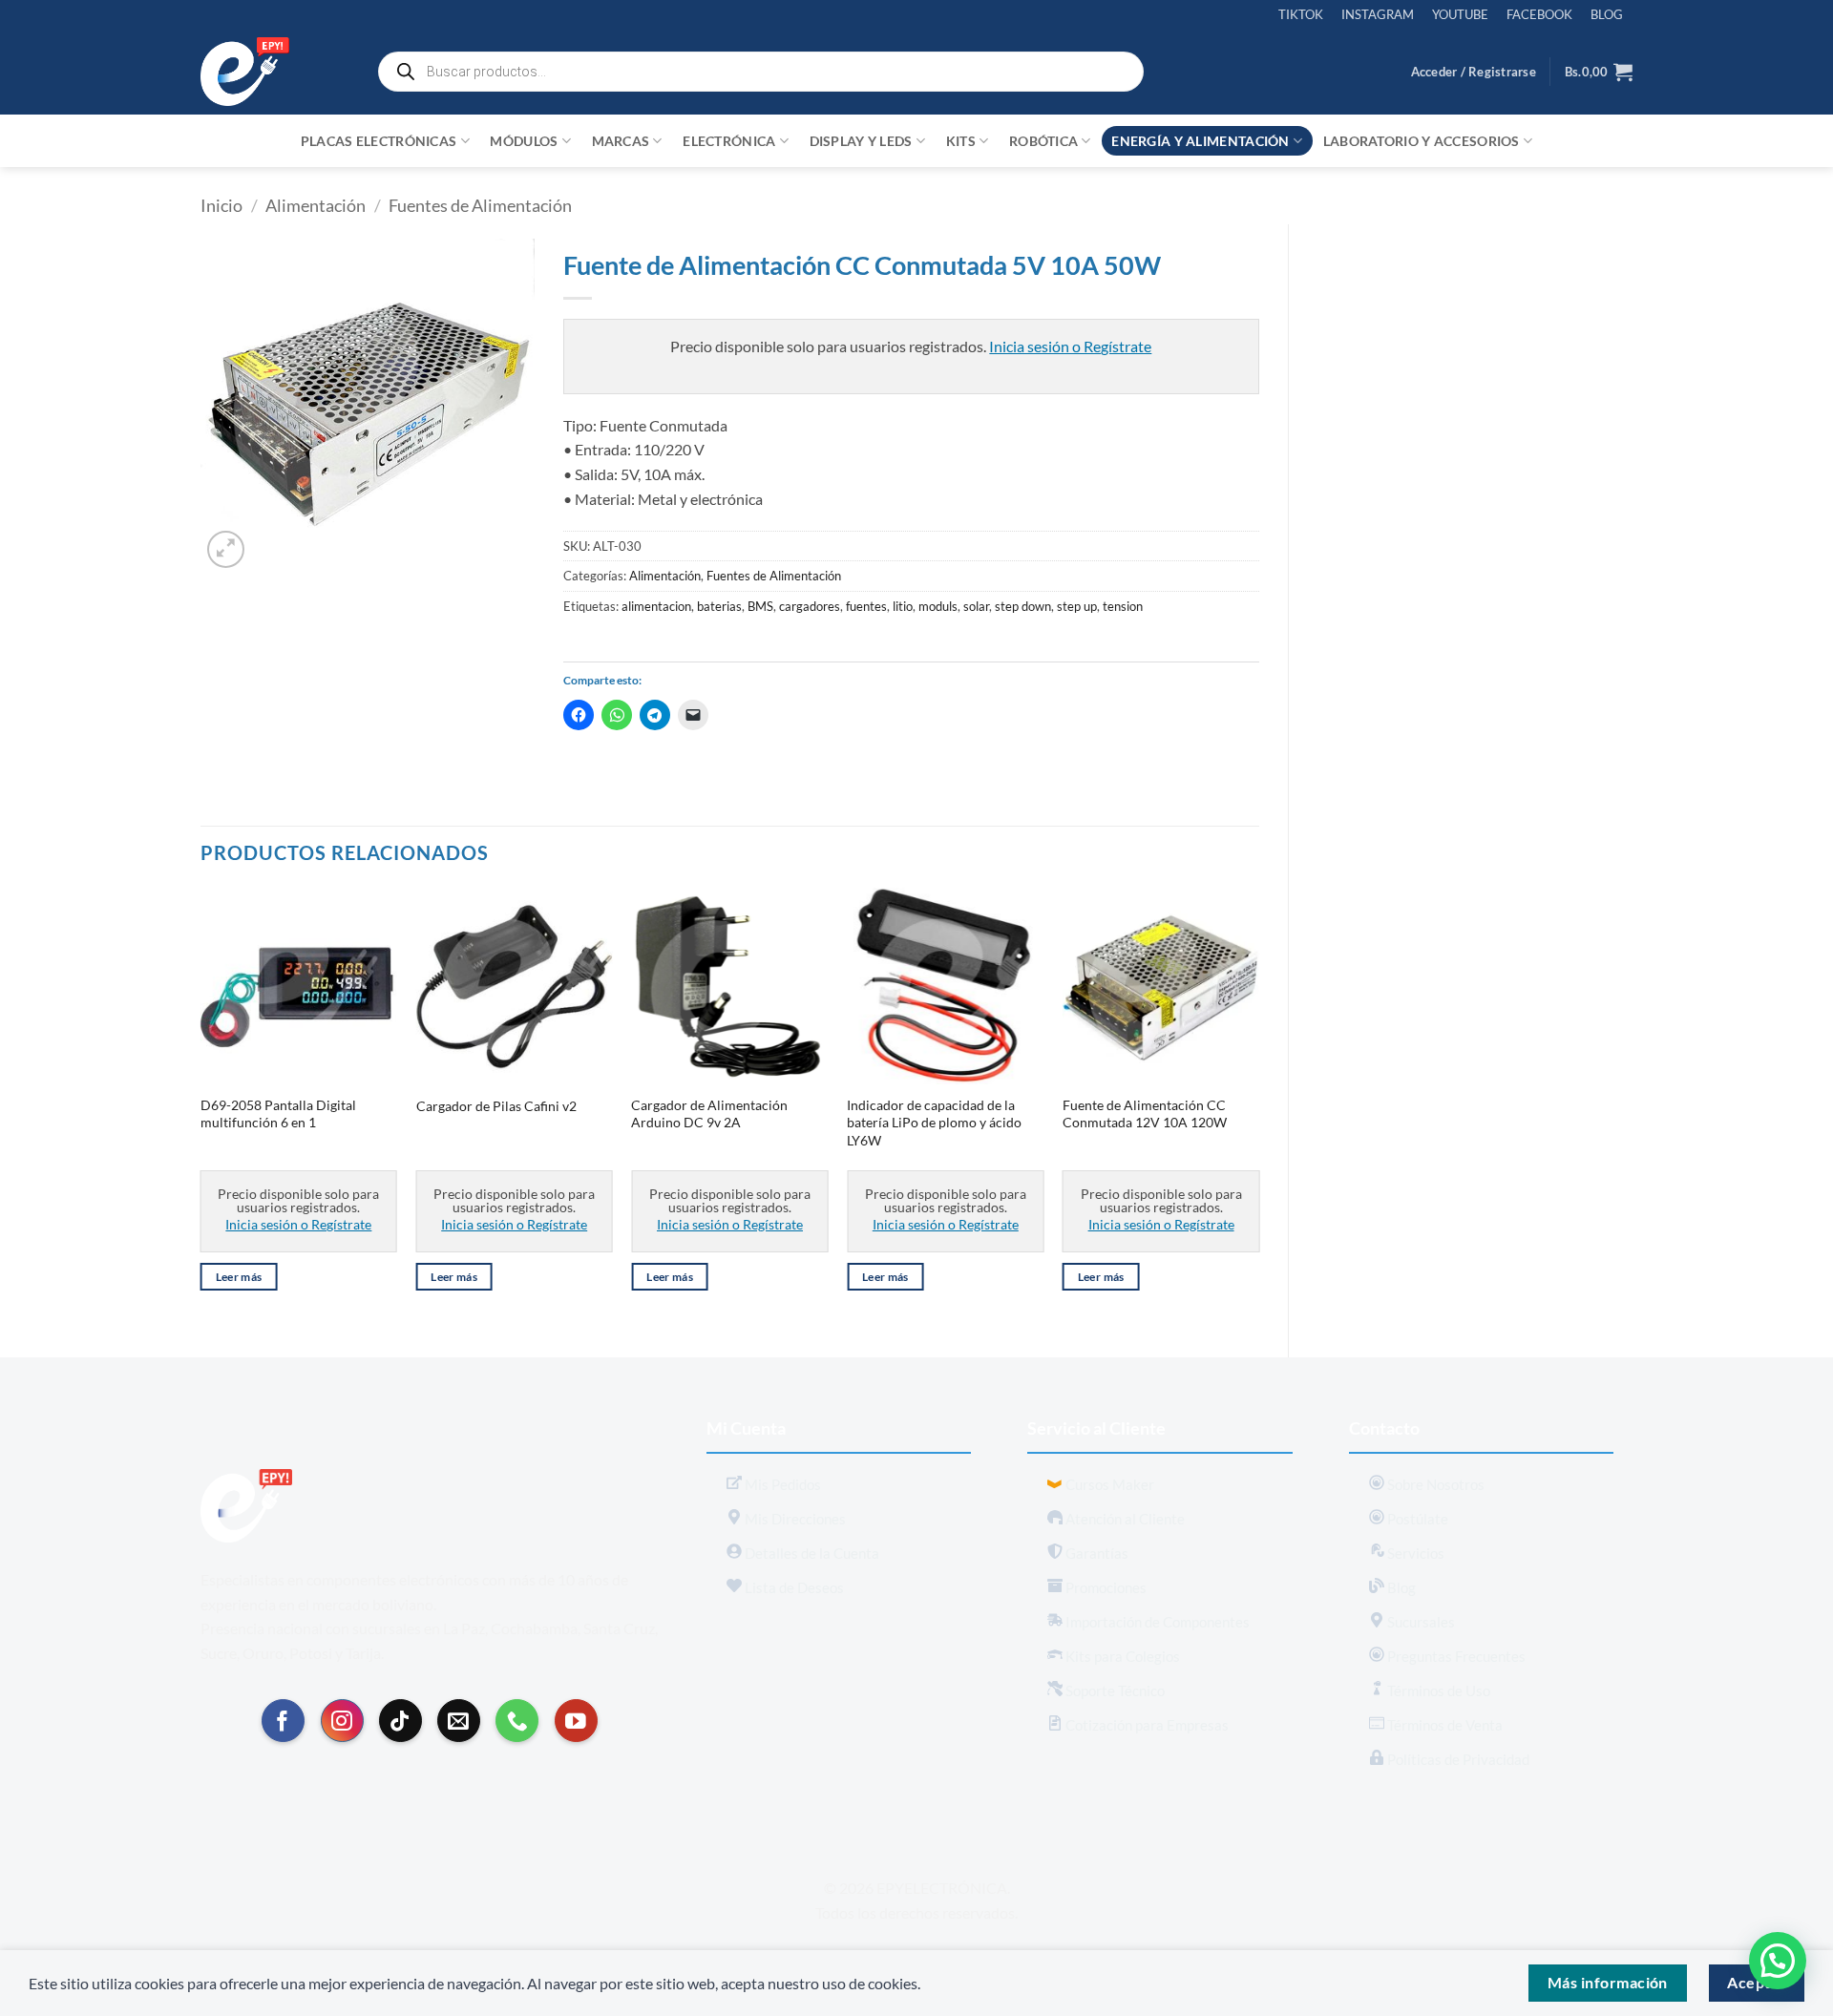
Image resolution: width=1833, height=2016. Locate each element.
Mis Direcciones (794, 1519)
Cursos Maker (1108, 1484)
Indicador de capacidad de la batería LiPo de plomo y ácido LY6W (934, 1123)
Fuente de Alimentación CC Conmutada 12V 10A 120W (1145, 1114)
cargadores (810, 606)
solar (976, 606)
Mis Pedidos (781, 1484)
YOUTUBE (1460, 14)
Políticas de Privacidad (1457, 1759)
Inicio (221, 205)
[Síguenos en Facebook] (283, 1721)
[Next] (1258, 1106)
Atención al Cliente (1124, 1519)
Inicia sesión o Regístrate (1070, 346)
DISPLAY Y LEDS (861, 141)
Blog (1400, 1587)
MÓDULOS (524, 141)
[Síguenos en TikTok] (400, 1721)
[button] (1474, 72)
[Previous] (201, 1106)
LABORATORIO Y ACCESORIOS (1422, 141)
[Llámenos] (517, 1721)
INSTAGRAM (1378, 14)
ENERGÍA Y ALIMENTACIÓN (1200, 141)
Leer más (239, 1277)
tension (1123, 606)
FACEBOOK (1539, 14)
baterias (719, 606)
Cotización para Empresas (1146, 1725)
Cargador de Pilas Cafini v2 (496, 1106)
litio (903, 606)
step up (1077, 606)
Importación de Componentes (1156, 1622)
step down (1023, 606)
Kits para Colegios (1121, 1656)
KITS (961, 141)
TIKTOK (1301, 14)
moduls (938, 606)
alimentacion (656, 606)
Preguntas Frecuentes (1455, 1656)
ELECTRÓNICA (729, 141)
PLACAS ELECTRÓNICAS (379, 141)
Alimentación (316, 205)
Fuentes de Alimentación (480, 205)
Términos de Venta (1443, 1725)
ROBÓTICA (1043, 141)
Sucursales (1420, 1622)
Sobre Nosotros (1434, 1484)
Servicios (1414, 1553)
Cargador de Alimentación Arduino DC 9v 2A (709, 1114)
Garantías (1096, 1553)
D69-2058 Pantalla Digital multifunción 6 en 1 (278, 1114)
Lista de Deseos (793, 1587)
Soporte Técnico (1114, 1690)
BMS (760, 606)
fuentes (866, 606)
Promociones (1105, 1587)
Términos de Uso (1437, 1690)
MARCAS (621, 141)
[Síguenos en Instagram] (342, 1721)
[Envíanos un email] (459, 1721)
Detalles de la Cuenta (811, 1553)
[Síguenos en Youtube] (576, 1721)
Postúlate (1416, 1519)
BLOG (1607, 14)
